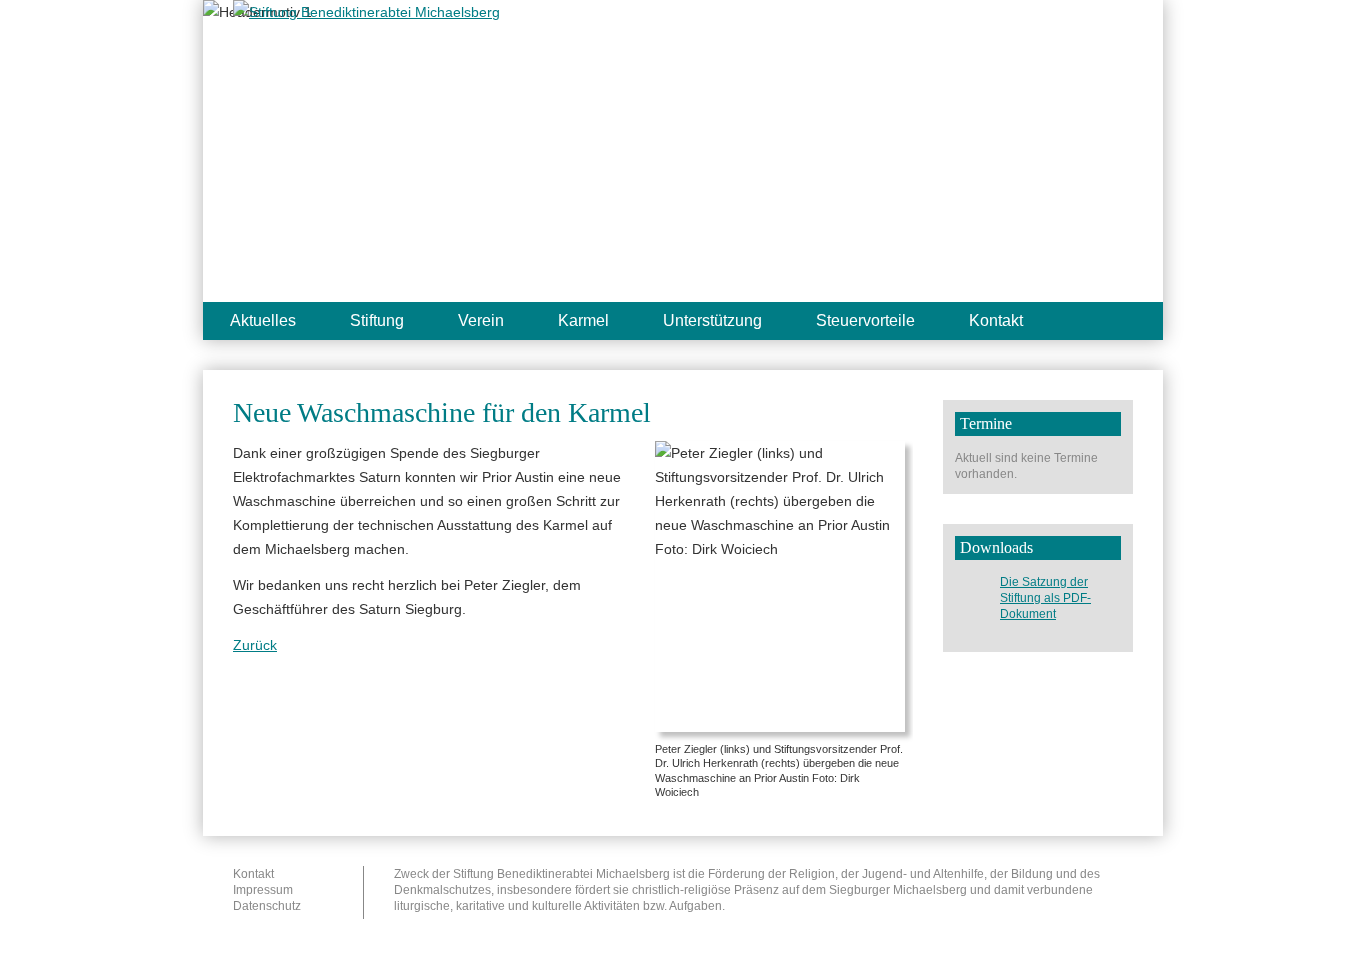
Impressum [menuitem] (263, 890)
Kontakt (996, 320)
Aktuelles (263, 320)
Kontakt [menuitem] (253, 874)
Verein (481, 320)
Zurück (255, 645)
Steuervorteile (865, 320)
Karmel (583, 320)
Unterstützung (712, 320)
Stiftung (377, 320)
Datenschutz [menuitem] (267, 906)
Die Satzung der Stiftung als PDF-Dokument (1045, 598)
